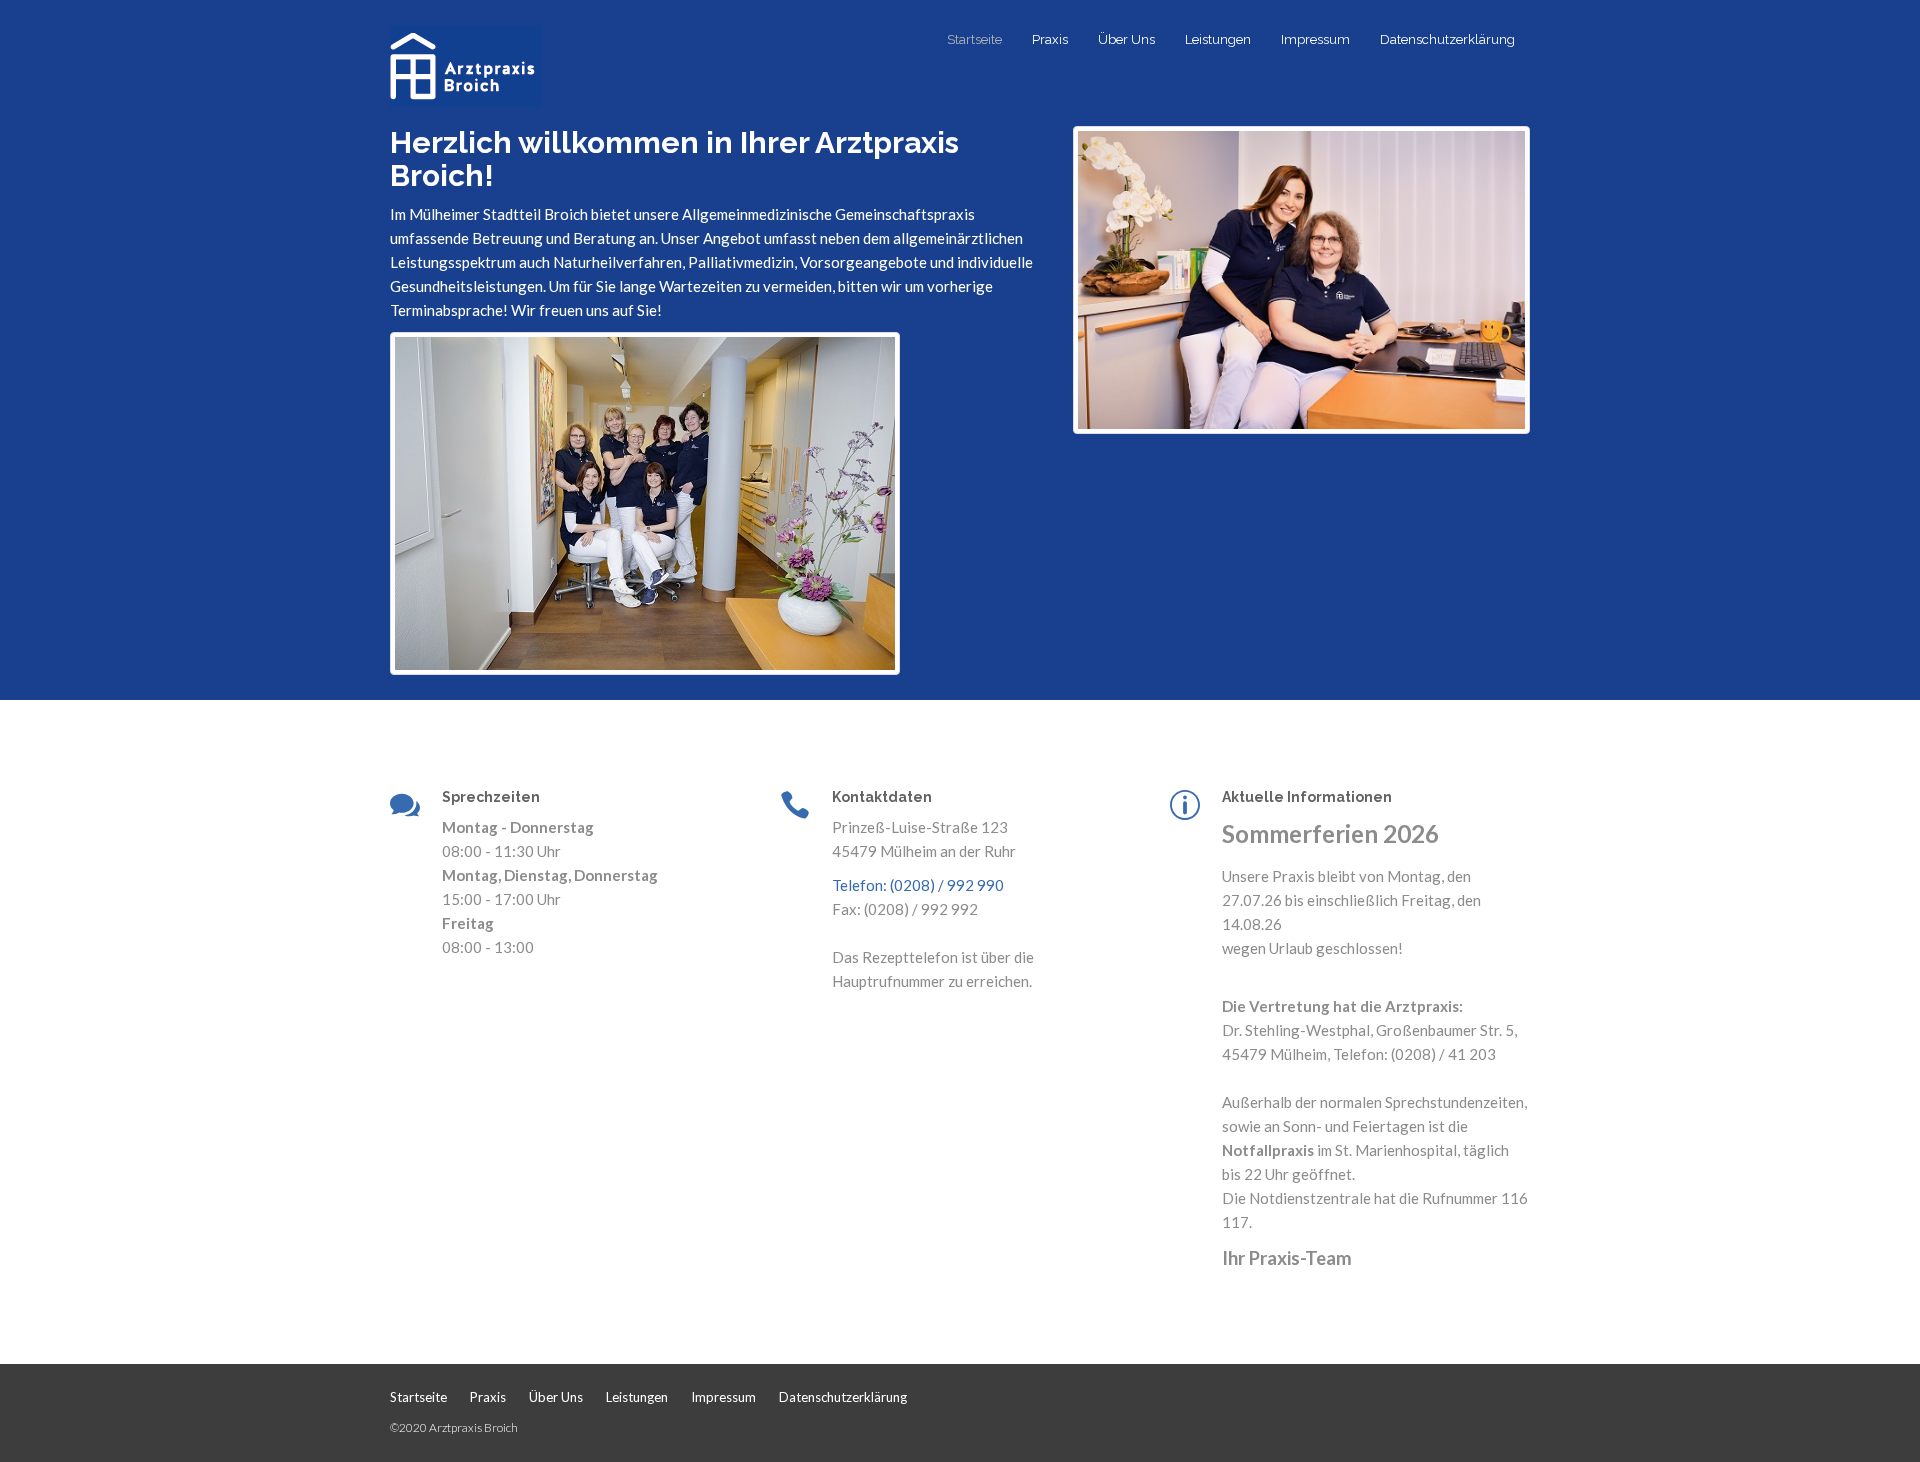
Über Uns (1126, 39)
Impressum (1315, 39)
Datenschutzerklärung (1447, 39)
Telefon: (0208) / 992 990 (918, 885)
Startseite (974, 39)
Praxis (1050, 39)
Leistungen (1218, 39)
